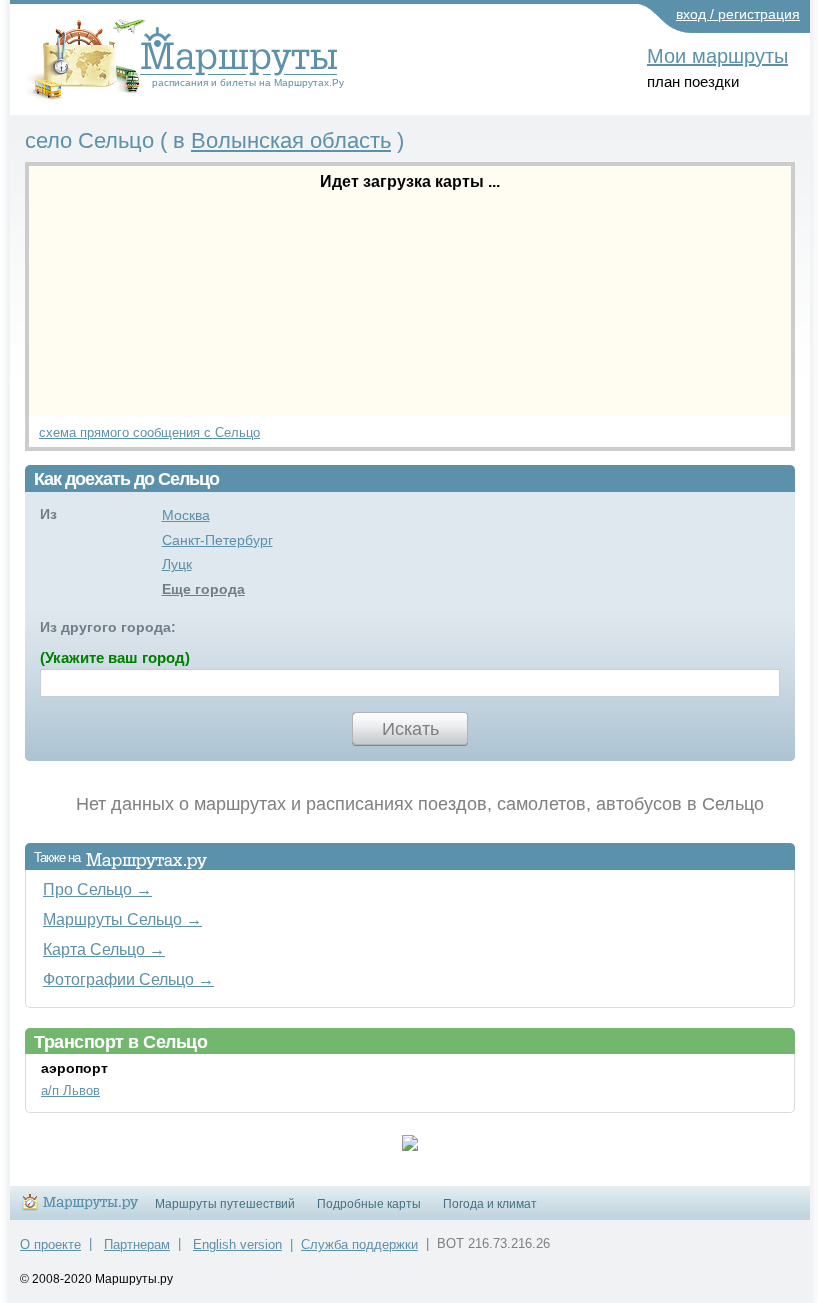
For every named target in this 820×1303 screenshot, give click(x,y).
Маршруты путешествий (225, 1204)
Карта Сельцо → (104, 949)
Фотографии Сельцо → (128, 979)
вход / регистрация (738, 14)
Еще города (203, 589)
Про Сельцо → (97, 889)
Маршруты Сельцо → (122, 919)
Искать (410, 729)
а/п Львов (70, 1090)
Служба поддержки (359, 1244)
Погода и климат (490, 1204)
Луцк (177, 564)
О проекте (50, 1244)
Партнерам (137, 1244)
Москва (186, 515)
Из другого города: (108, 627)
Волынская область (291, 140)
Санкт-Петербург (217, 540)
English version (237, 1244)
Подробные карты (369, 1204)
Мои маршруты (717, 56)
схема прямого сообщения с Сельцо (149, 432)
